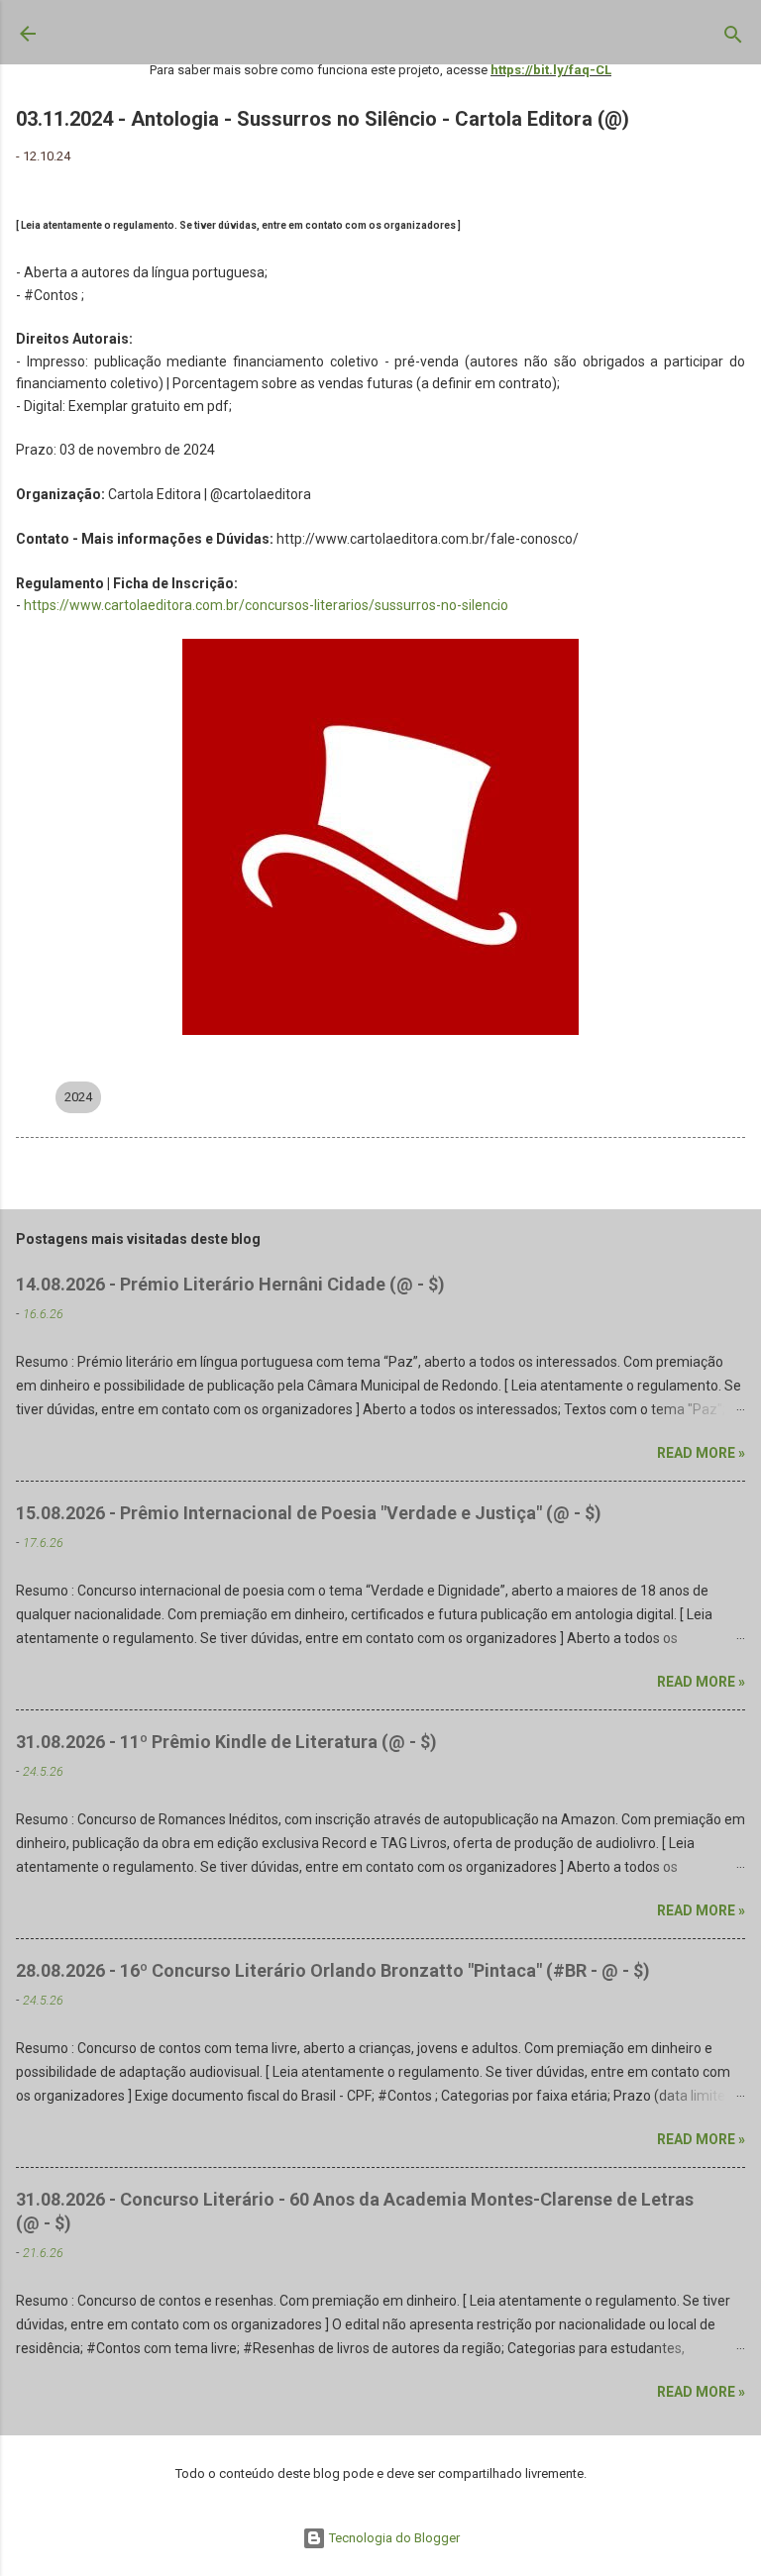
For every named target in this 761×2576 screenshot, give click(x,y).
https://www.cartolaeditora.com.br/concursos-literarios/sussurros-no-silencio (266, 605)
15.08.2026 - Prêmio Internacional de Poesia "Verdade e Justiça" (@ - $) (309, 1513)
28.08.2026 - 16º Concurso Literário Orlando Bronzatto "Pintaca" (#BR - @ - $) (333, 1970)
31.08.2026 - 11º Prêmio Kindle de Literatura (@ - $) (226, 1742)
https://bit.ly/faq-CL (551, 70)
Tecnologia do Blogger (393, 2538)
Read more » (701, 1453)
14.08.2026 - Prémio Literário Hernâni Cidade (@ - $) (230, 1284)
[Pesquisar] (733, 39)
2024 (78, 1097)
